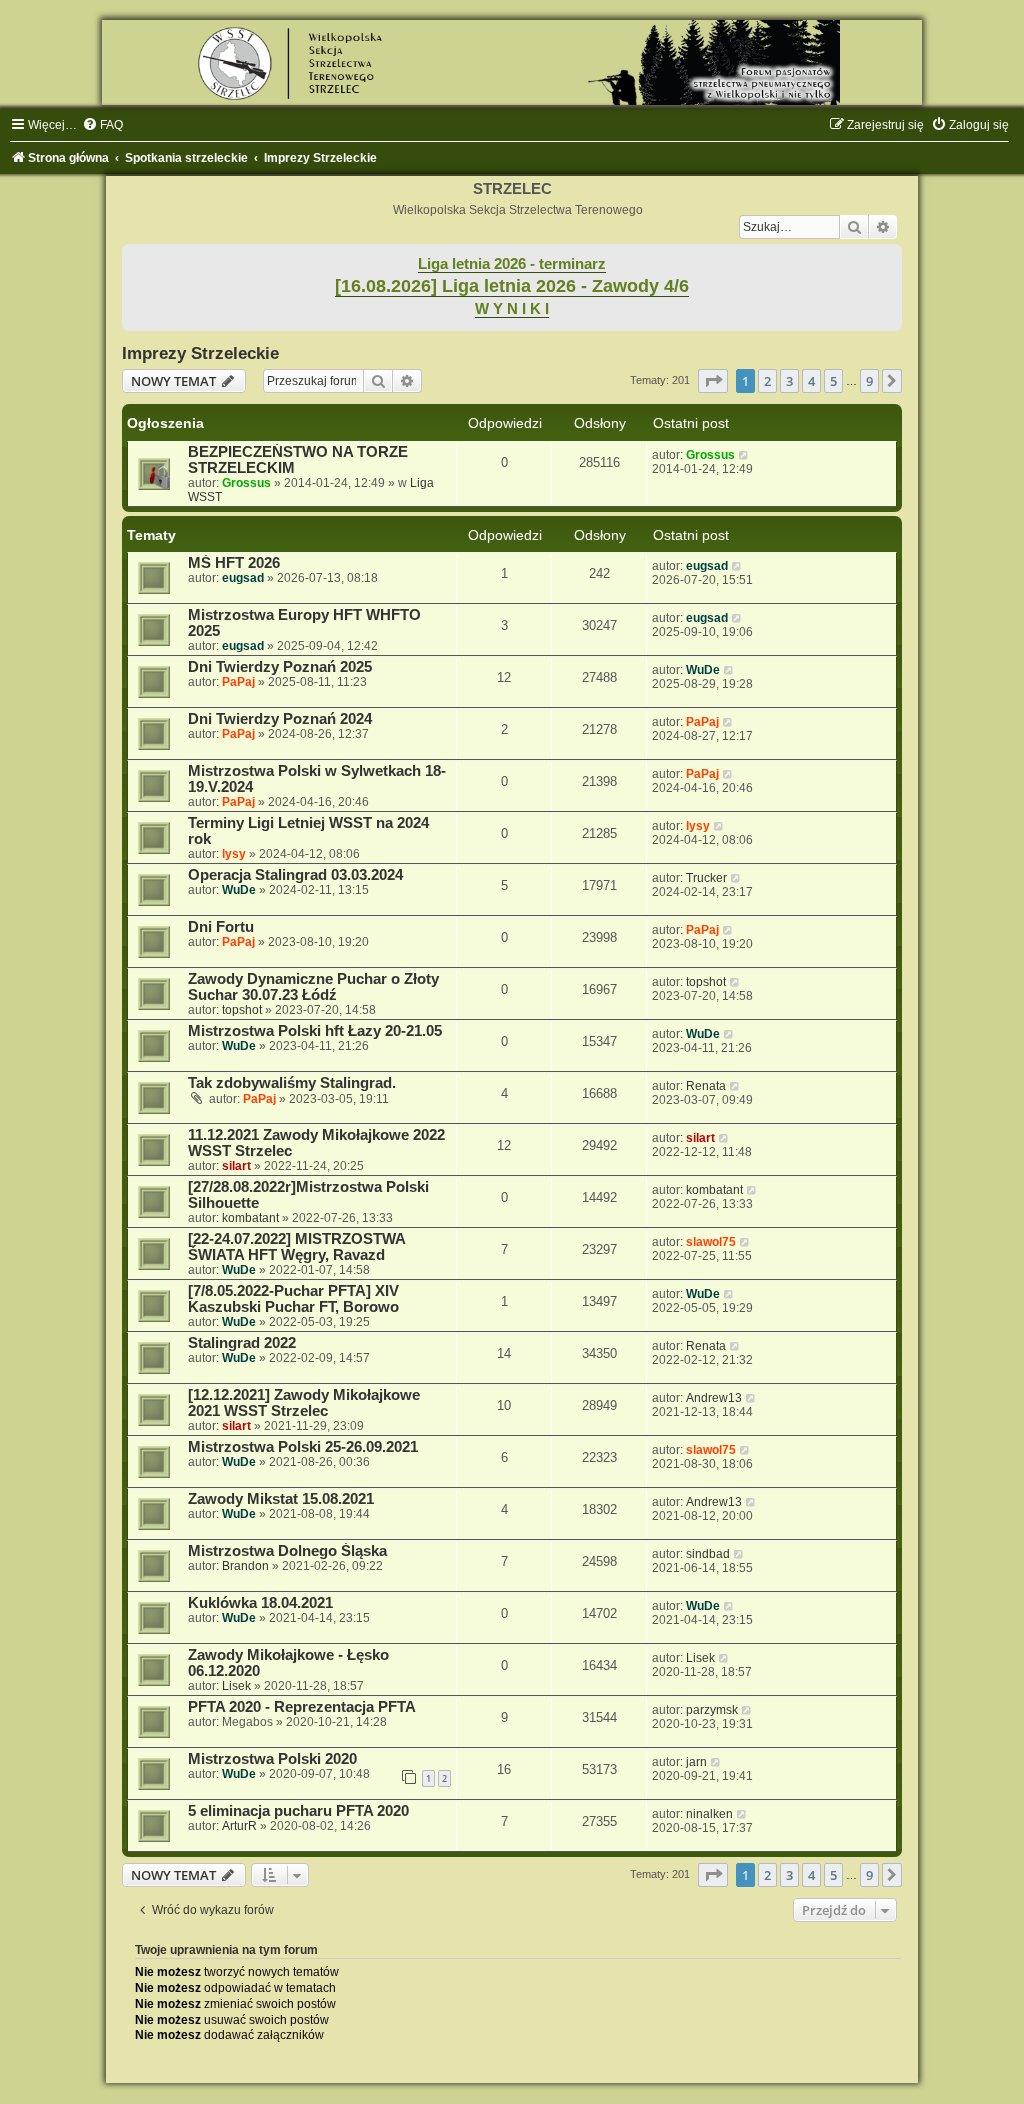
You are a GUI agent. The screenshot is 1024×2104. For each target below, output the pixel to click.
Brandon (245, 1566)
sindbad (708, 1554)
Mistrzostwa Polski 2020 (272, 1759)
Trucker (706, 878)
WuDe (703, 670)
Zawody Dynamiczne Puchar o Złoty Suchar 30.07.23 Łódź (313, 987)
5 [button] (833, 381)
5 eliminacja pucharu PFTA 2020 (298, 1811)
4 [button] (811, 381)
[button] (713, 381)
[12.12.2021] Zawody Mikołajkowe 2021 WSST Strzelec (304, 1403)
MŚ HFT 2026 (234, 563)
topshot (242, 1010)
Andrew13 (714, 1398)
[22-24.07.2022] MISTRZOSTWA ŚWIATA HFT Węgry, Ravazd (296, 1247)
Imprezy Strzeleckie (200, 353)
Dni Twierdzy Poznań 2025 (280, 667)
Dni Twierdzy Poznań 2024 (280, 719)
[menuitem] (102, 125)
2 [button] (767, 381)
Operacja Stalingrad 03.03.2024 (295, 875)
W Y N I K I (512, 309)
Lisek (236, 1686)
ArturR (239, 1826)
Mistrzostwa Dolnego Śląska (287, 1551)
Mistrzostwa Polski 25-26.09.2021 (303, 1447)
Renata (706, 1086)
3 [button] (789, 381)
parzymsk (712, 1710)
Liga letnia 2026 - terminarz (512, 264)
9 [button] (869, 381)
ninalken (709, 1814)
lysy (234, 854)
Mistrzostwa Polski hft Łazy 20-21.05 (315, 1031)
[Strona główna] (512, 62)
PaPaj (238, 682)
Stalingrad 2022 (242, 1343)
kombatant (250, 1218)
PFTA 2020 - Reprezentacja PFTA (302, 1707)
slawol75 (711, 1242)
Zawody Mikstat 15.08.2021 (281, 1499)
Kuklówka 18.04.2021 (260, 1603)
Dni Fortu (221, 927)
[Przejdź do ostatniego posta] (744, 455)
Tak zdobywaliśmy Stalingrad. (292, 1083)
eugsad (243, 578)
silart (236, 1166)
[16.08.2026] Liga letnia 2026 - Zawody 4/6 (512, 286)
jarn (696, 1762)
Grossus (246, 483)
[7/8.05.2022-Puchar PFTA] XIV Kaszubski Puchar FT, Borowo (293, 1299)
